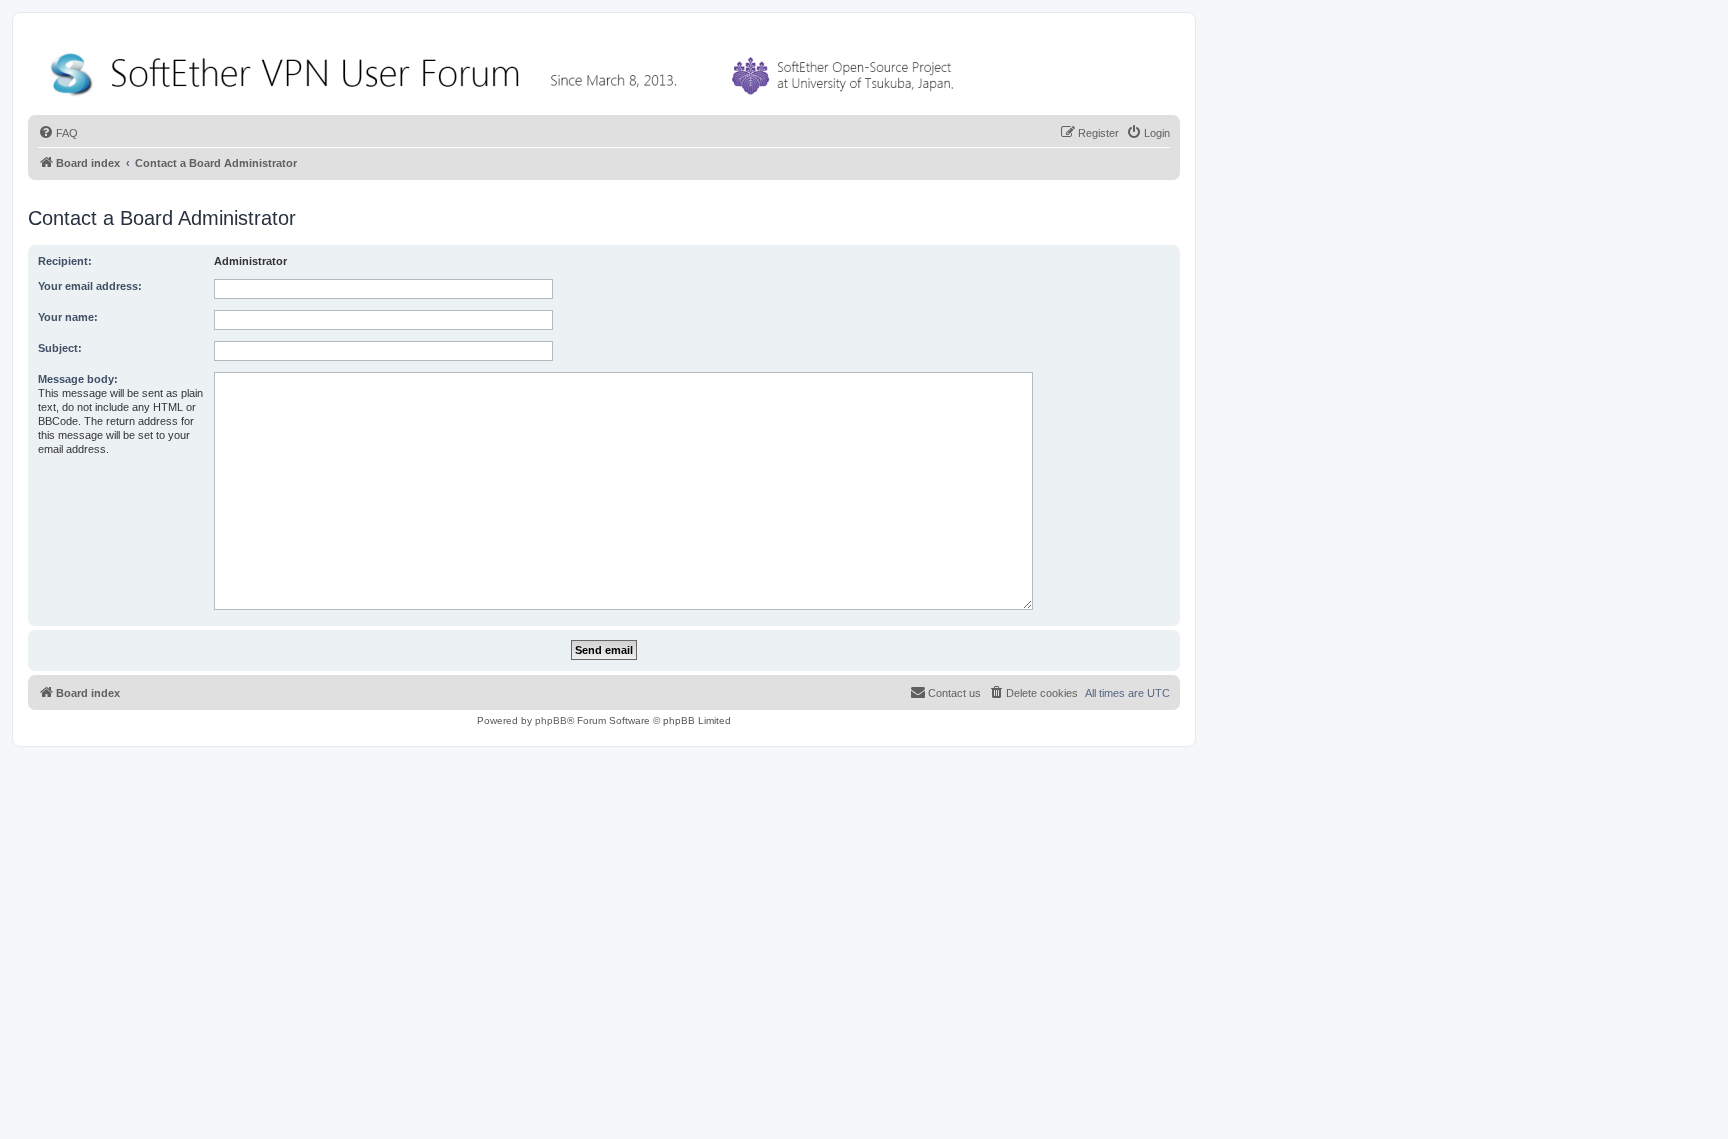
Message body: (78, 379)
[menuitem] (58, 133)
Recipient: (65, 261)
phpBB (551, 720)
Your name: (68, 317)
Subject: (60, 348)
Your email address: (90, 286)
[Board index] (506, 69)
